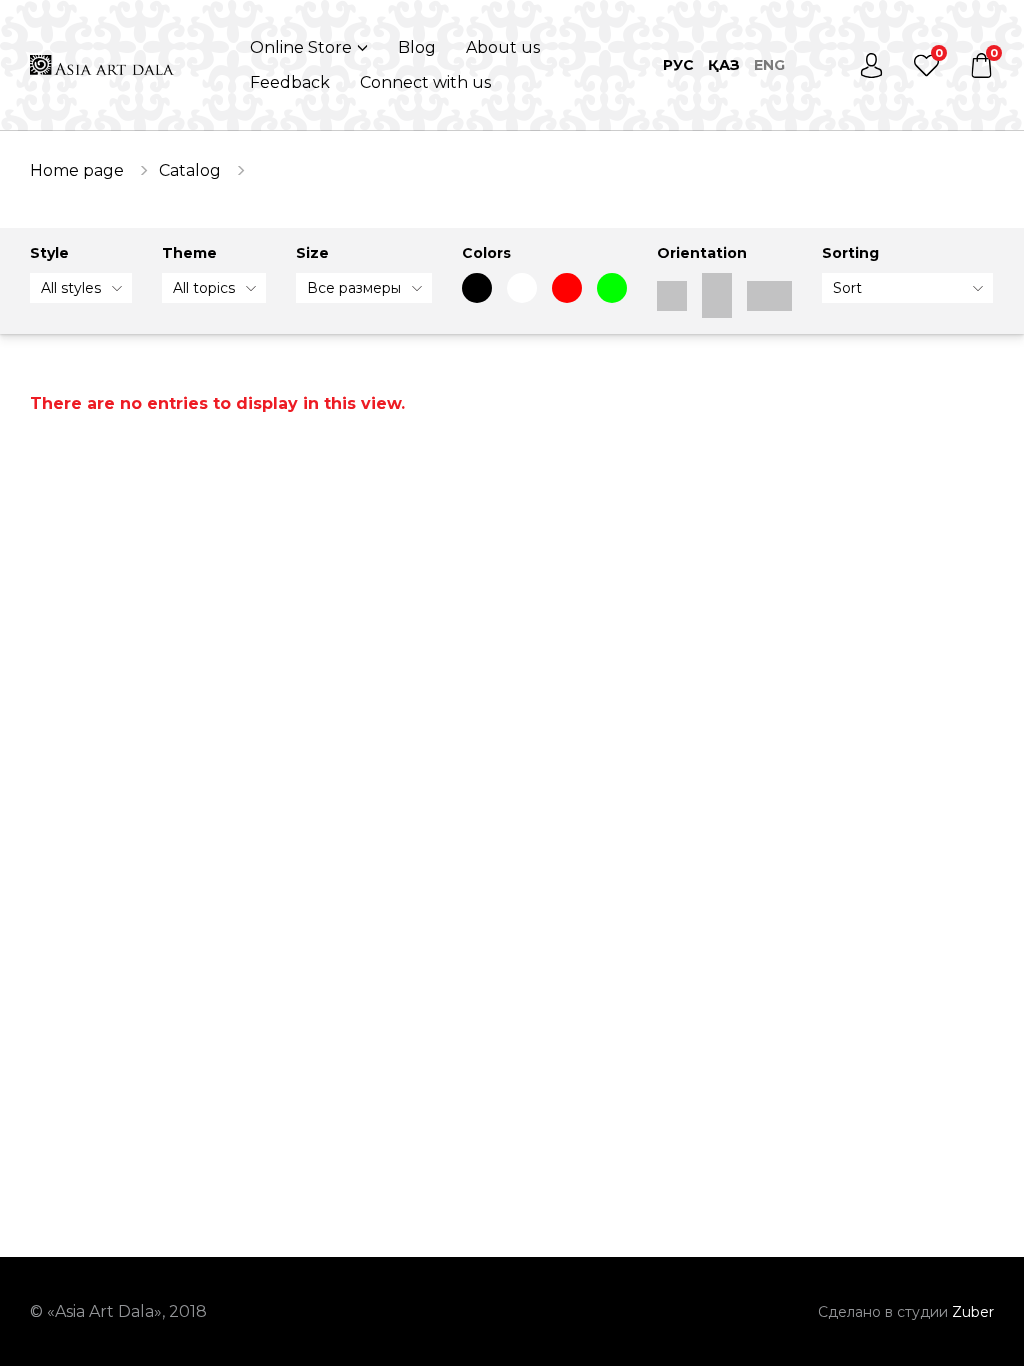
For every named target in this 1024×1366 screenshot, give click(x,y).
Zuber (973, 1312)
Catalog (190, 170)
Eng (769, 65)
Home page (77, 170)
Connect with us (425, 82)
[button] (309, 47)
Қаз (724, 65)
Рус (678, 65)
